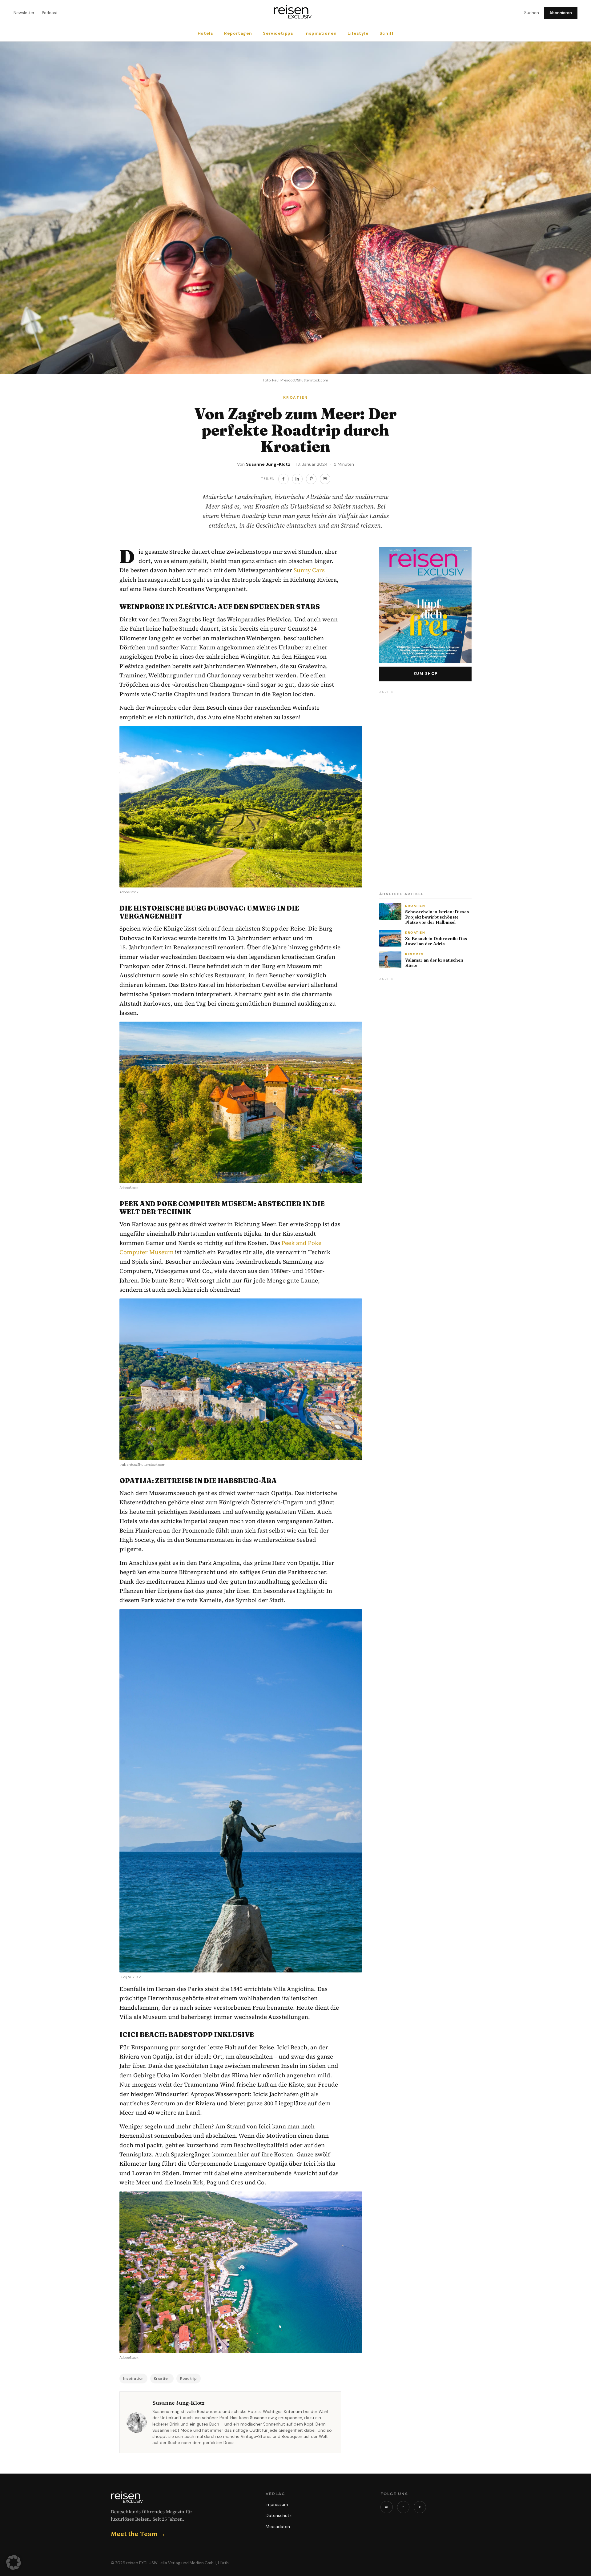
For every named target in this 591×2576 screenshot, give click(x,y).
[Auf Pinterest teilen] (311, 479)
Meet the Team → (138, 2534)
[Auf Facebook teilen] (283, 479)
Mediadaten (278, 2526)
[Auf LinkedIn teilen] (297, 479)
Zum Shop (426, 674)
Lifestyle (358, 33)
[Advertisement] (425, 789)
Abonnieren (561, 13)
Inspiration (133, 2379)
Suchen (532, 13)
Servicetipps (278, 33)
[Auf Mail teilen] (325, 479)
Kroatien (162, 2379)
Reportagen (238, 33)
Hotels (205, 33)
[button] (14, 2562)
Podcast (50, 13)
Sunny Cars (309, 570)
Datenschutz (279, 2515)
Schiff (387, 33)
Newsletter (24, 13)
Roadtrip (189, 2379)
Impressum (277, 2504)
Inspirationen (320, 33)
